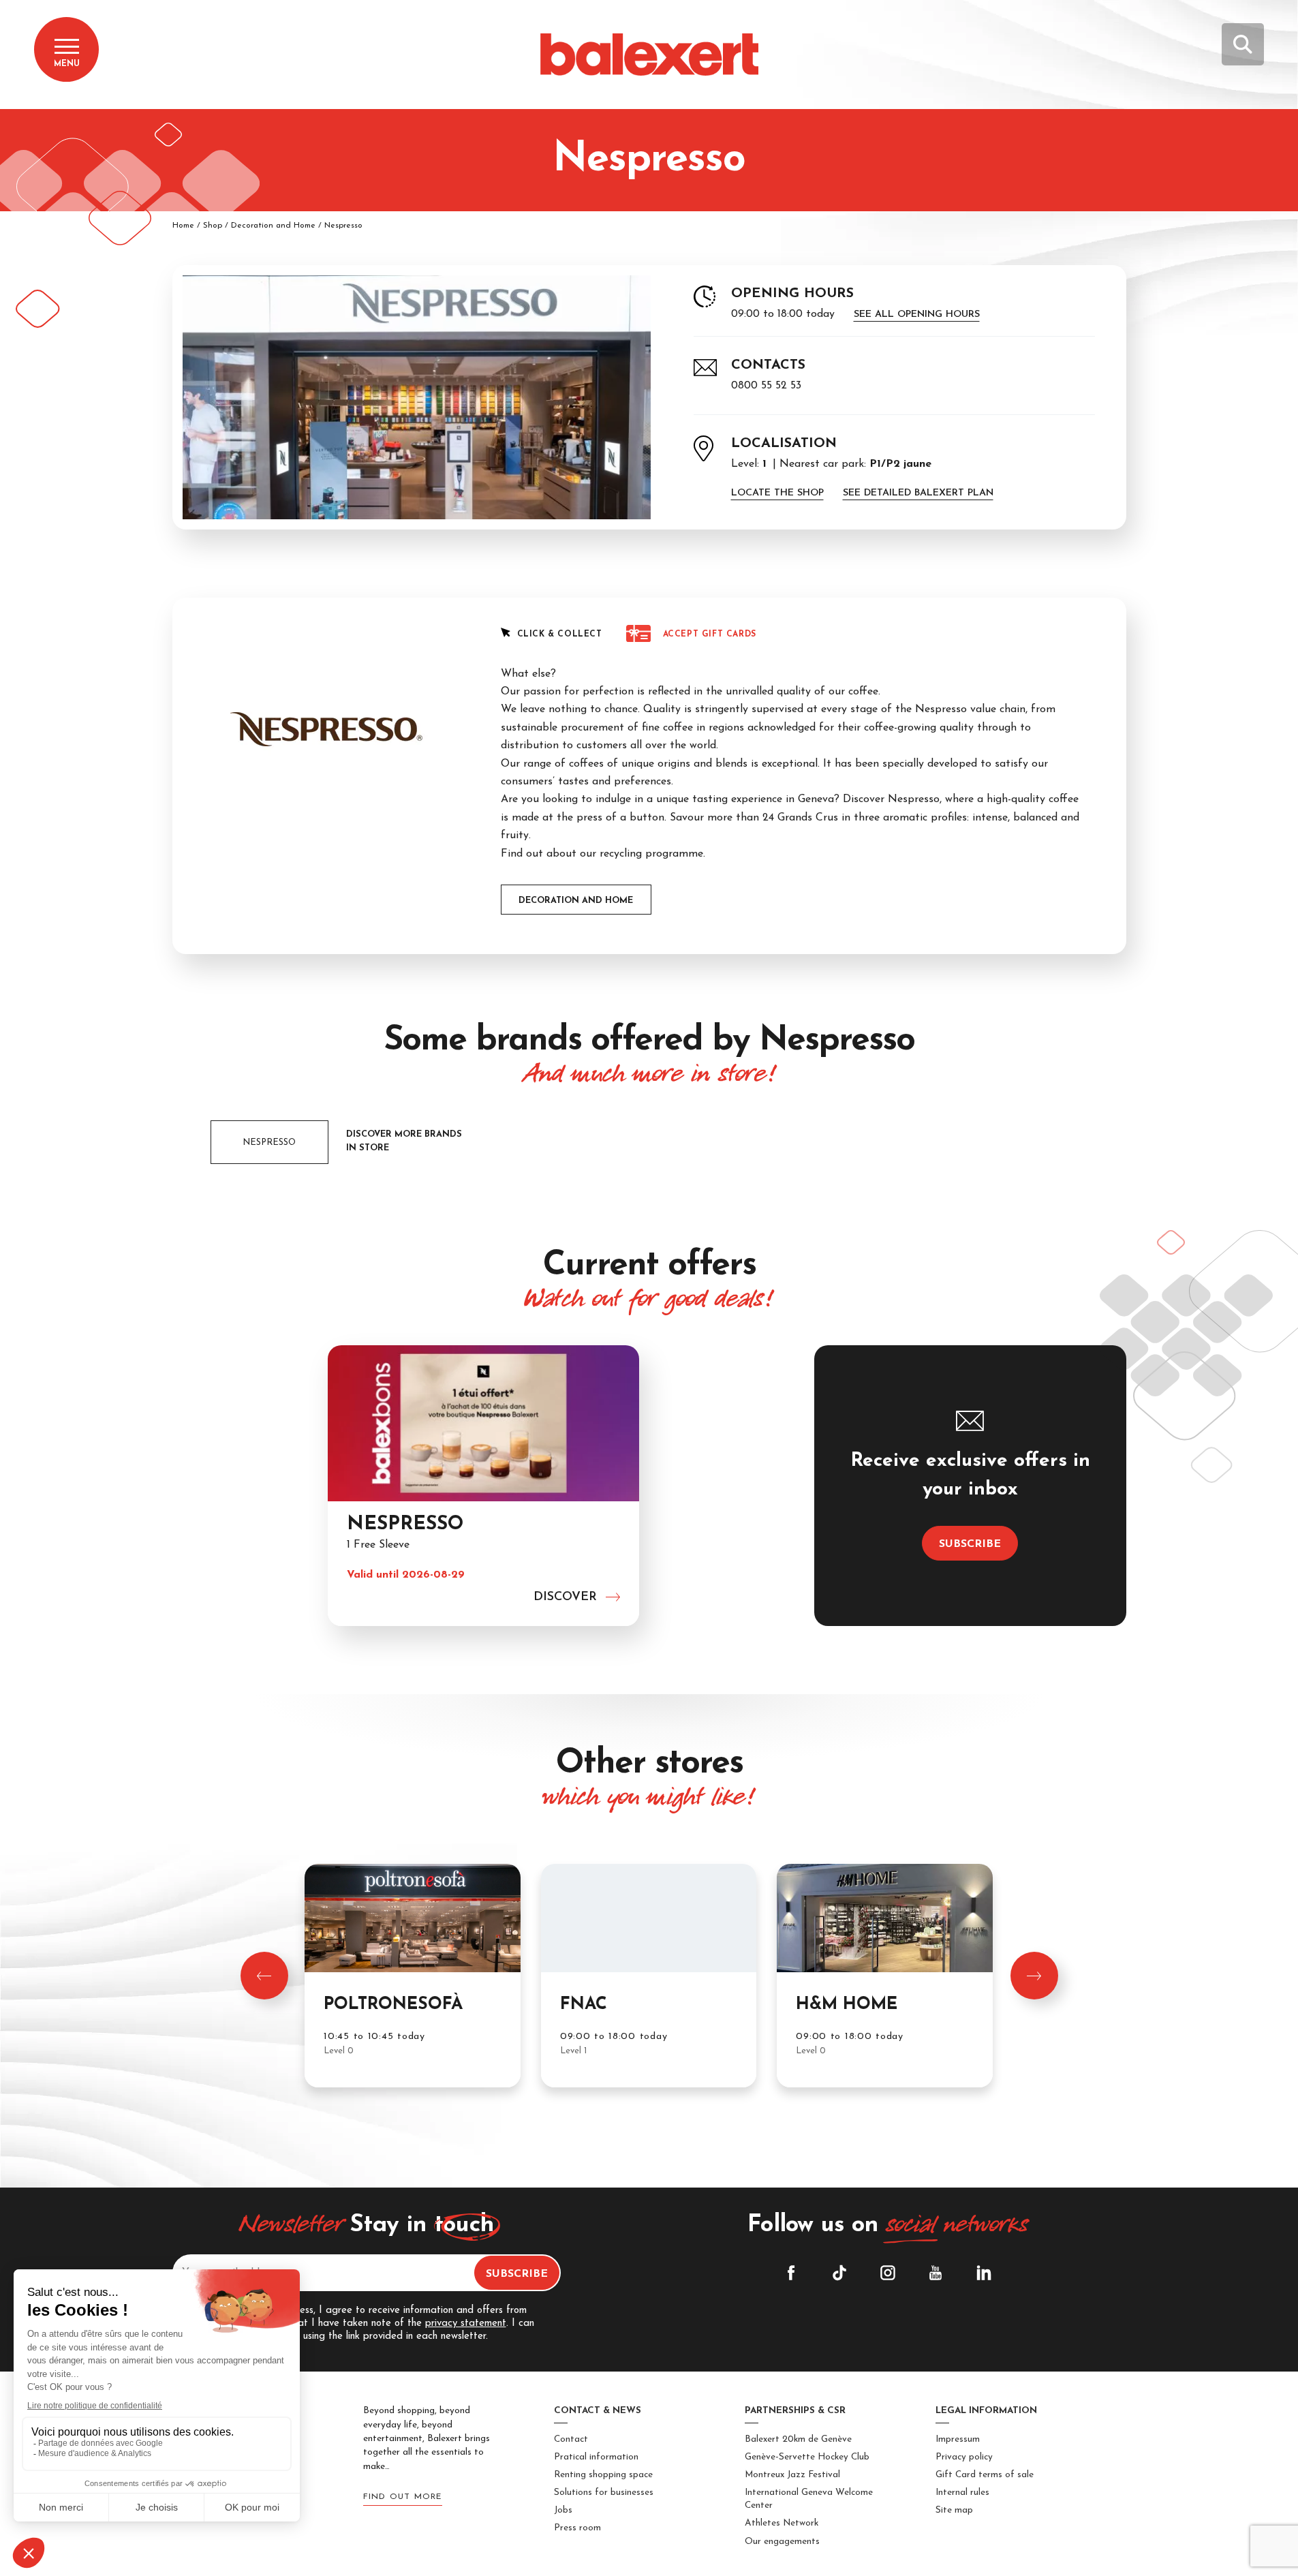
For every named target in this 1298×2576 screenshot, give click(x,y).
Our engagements (782, 2542)
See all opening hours (917, 315)
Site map (954, 2510)
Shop (213, 226)
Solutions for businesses (604, 2493)
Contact (571, 2439)
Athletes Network (782, 2523)
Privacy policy (964, 2457)
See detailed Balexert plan (918, 493)
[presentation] (264, 1976)
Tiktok (839, 2273)
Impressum (958, 2439)
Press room (577, 2528)
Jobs (563, 2510)
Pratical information (596, 2457)
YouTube (936, 2273)
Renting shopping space (603, 2475)
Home (183, 226)
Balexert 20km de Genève (798, 2439)
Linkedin (984, 2273)
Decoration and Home (273, 226)
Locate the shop (777, 493)
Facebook (791, 2273)
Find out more (403, 2497)
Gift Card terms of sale (985, 2475)
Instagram (888, 2273)
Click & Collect (560, 634)
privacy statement (466, 2324)
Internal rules (962, 2493)
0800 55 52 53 (766, 386)
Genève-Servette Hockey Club (807, 2457)
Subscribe (970, 1544)
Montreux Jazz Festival (792, 2475)
